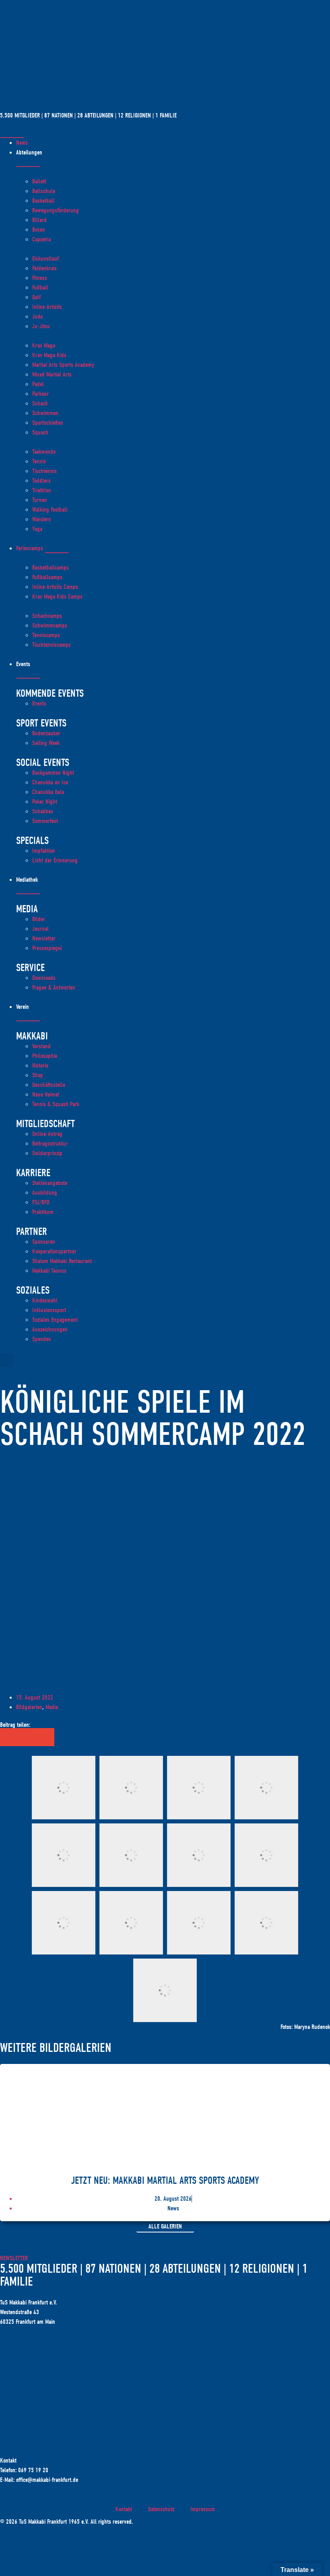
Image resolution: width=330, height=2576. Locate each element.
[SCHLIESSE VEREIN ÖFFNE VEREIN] (28, 1019)
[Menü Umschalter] (12, 136)
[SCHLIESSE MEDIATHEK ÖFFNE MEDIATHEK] (28, 892)
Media (52, 1707)
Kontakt (124, 2509)
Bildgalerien (29, 1707)
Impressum (203, 2509)
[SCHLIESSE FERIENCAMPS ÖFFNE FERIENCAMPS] (57, 551)
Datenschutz (161, 2509)
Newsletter (14, 2258)
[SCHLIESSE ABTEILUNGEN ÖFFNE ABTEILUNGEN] (28, 165)
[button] (7, 1360)
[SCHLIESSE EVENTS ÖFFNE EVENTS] (28, 676)
